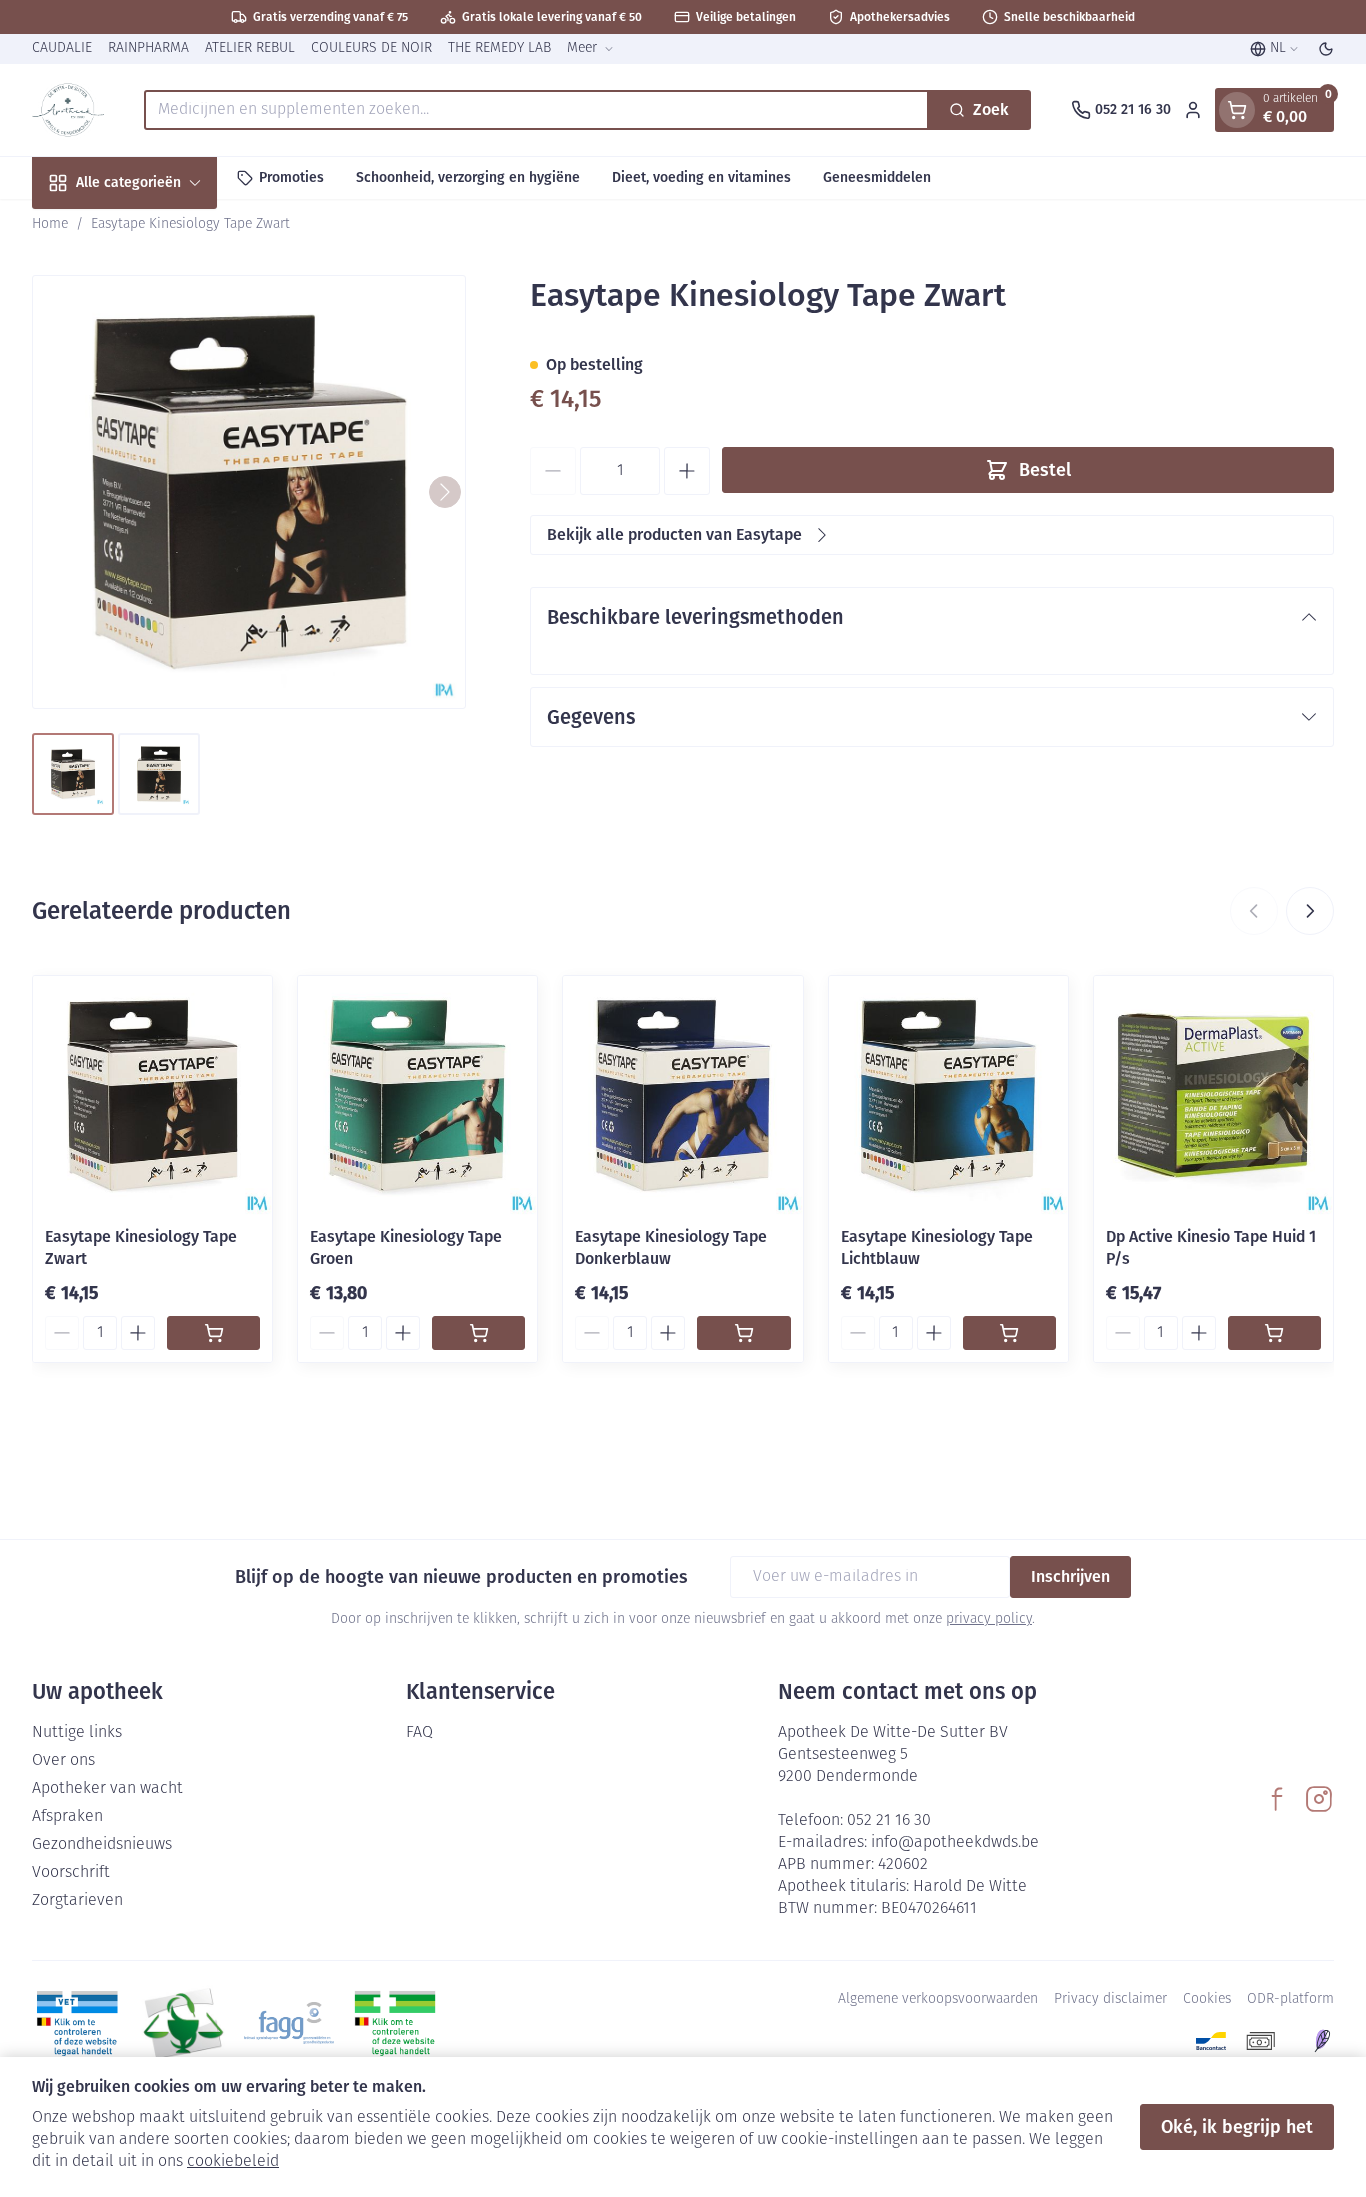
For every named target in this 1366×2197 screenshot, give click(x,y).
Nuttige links (77, 1733)
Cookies (1207, 1999)
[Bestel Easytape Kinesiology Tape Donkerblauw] (743, 1333)
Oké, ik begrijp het (1237, 2127)
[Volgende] (445, 492)
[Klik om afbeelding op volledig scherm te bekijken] (249, 492)
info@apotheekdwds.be (955, 1843)
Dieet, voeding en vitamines (701, 177)
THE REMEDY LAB (499, 48)
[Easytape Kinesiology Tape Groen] (417, 1095)
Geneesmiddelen (877, 177)
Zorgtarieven (77, 1901)
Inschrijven (1070, 1576)
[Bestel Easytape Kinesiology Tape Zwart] (213, 1333)
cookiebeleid (233, 2162)
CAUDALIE (62, 48)
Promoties (291, 177)
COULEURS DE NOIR (371, 48)
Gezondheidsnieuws (102, 1845)
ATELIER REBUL (250, 48)
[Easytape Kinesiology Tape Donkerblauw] (682, 1095)
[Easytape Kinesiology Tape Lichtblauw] (948, 1095)
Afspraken (67, 1817)
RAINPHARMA (148, 48)
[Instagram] (1319, 1799)
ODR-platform (1290, 1999)
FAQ (419, 1733)
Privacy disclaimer (1110, 1999)
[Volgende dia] (1310, 911)
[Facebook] (1277, 1799)
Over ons (63, 1761)
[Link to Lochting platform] (1322, 2041)
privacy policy (989, 1619)
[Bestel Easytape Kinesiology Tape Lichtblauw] (1009, 1333)
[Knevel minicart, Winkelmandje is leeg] (1237, 110)
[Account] (1193, 110)
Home (50, 224)
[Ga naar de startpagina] (68, 110)
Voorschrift (71, 1873)
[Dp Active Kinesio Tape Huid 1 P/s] (1213, 1095)
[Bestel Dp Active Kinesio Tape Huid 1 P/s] (1274, 1333)
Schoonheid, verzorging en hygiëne (468, 177)
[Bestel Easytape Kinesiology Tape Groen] (478, 1333)
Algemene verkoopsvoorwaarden (938, 1999)
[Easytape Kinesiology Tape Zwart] (152, 1095)
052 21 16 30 (889, 1821)
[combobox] (536, 110)
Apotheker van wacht (107, 1789)
